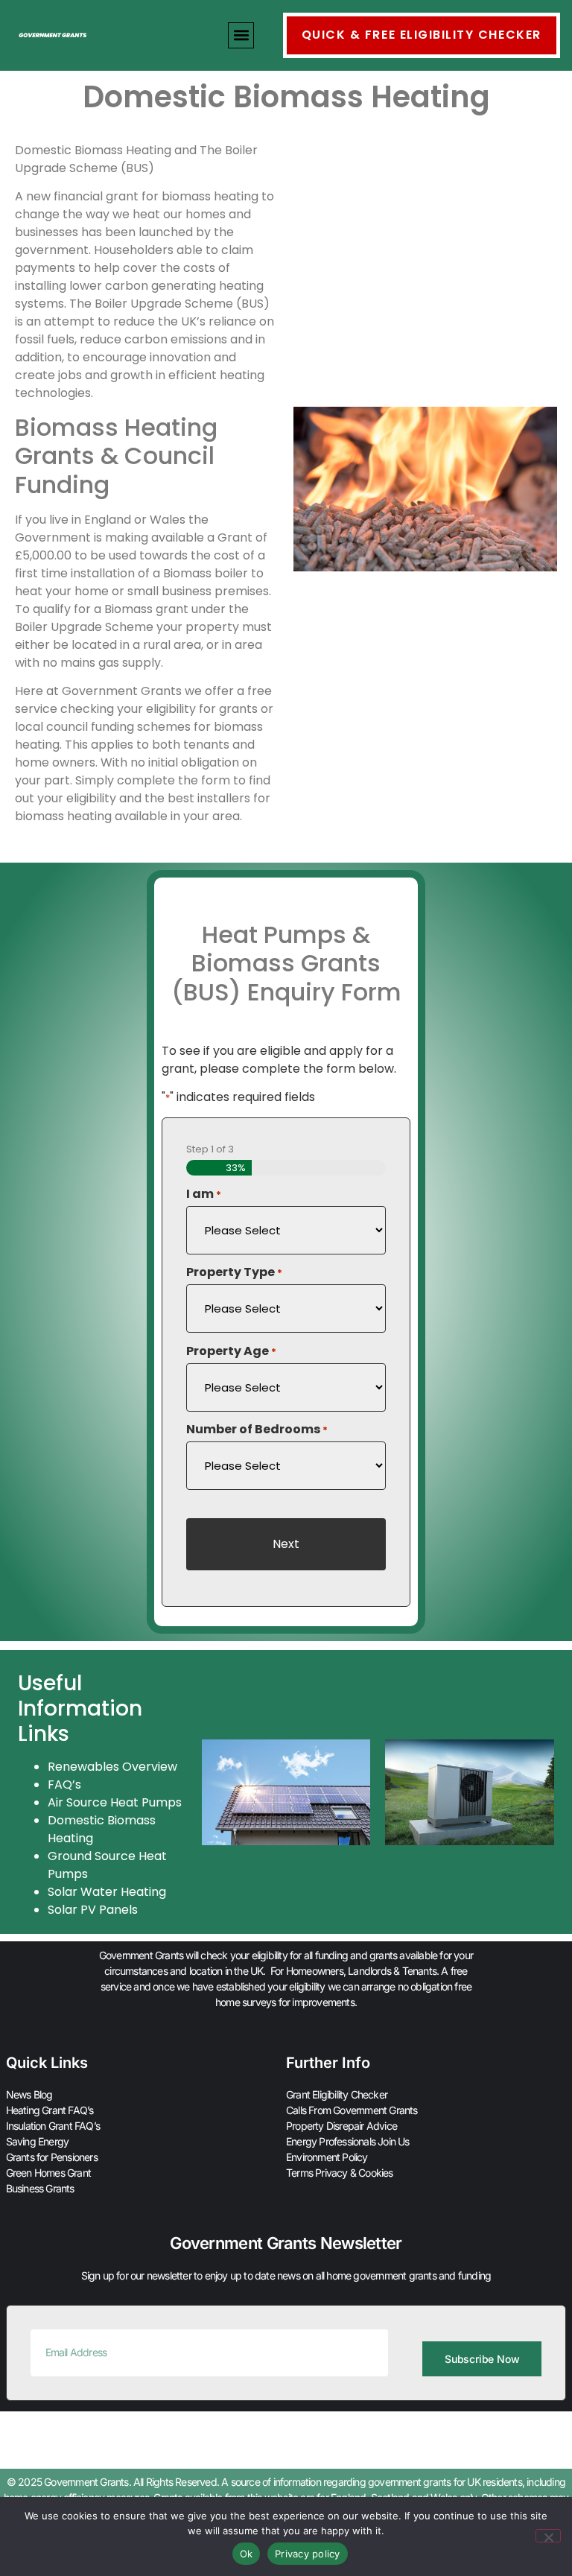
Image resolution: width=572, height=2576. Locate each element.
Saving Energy (38, 2141)
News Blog (29, 2094)
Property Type (234, 1272)
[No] (548, 2536)
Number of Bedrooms (257, 1430)
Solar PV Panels (93, 1910)
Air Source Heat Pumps (115, 1802)
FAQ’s (64, 1785)
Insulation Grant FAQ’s (53, 2126)
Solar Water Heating (107, 1892)
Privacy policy (308, 2554)
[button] (241, 35)
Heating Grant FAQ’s (50, 2110)
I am (204, 1194)
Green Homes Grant (48, 2173)
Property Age (231, 1351)
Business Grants (40, 2188)
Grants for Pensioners (52, 2157)
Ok (247, 2554)
